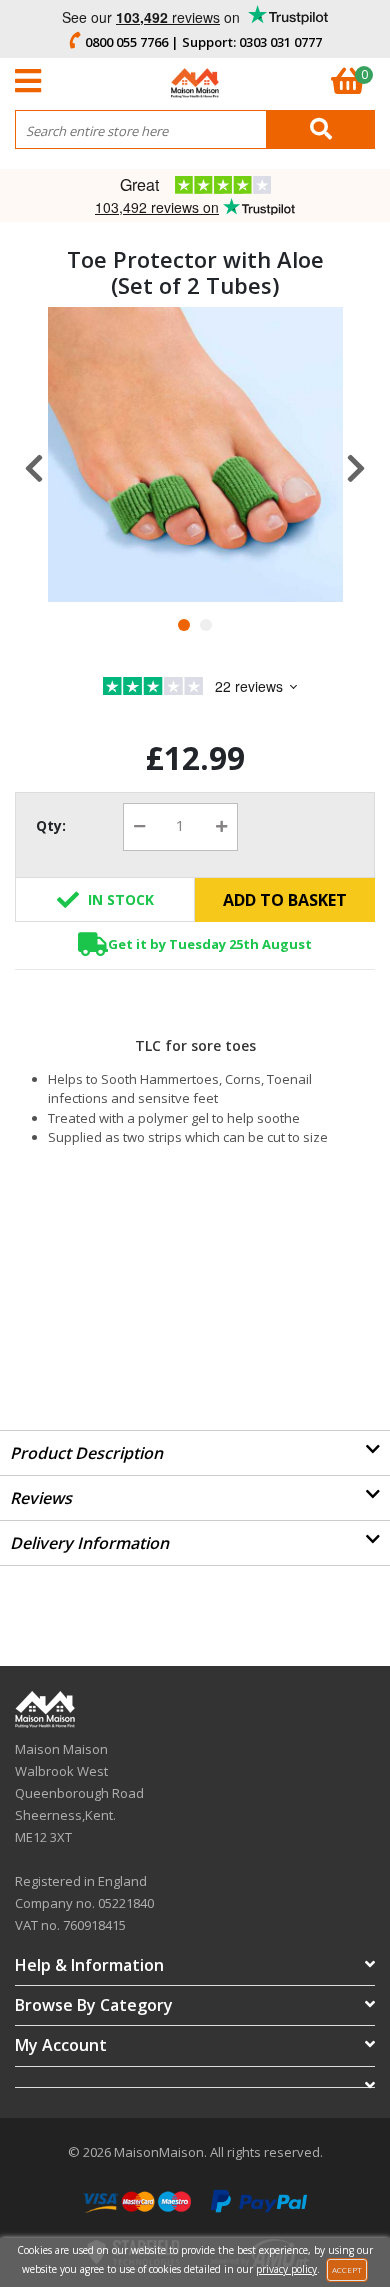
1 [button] (184, 625)
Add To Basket (285, 900)
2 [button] (206, 625)
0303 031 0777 (280, 42)
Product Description (86, 1453)
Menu (33, 81)
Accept (347, 2269)
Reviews (41, 1498)
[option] (195, 454)
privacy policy (286, 2269)
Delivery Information (89, 1543)
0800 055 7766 (126, 42)
